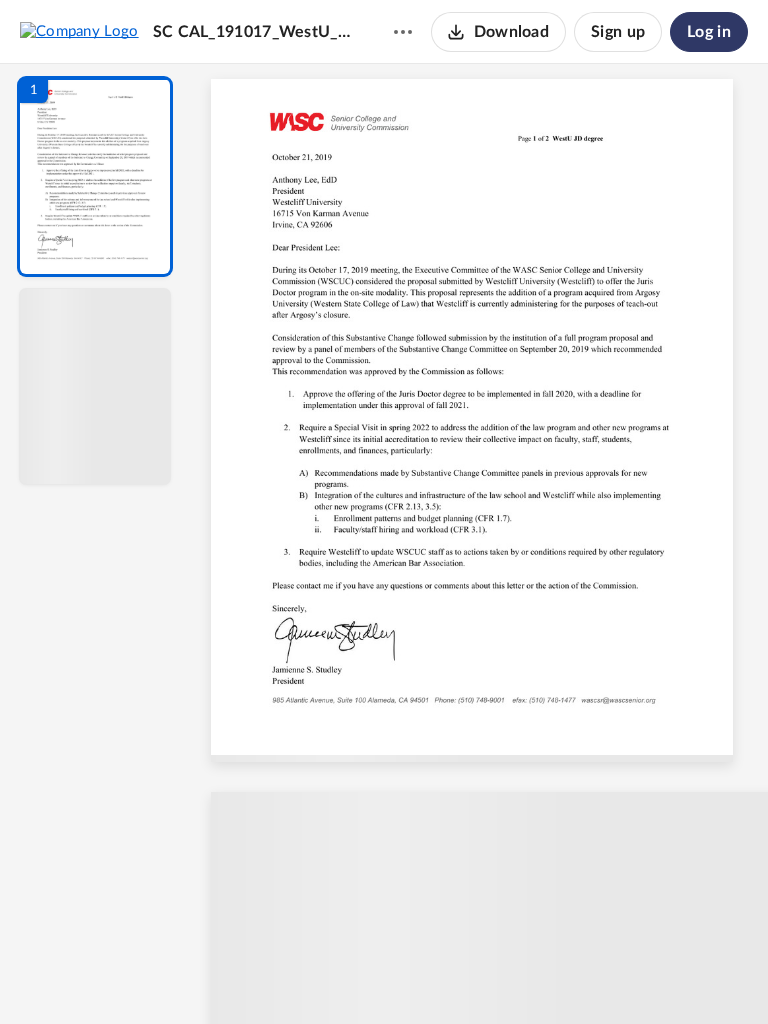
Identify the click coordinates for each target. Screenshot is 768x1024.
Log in (709, 32)
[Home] (79, 31)
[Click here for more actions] (403, 32)
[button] (95, 176)
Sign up (618, 32)
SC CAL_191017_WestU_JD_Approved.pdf (254, 32)
